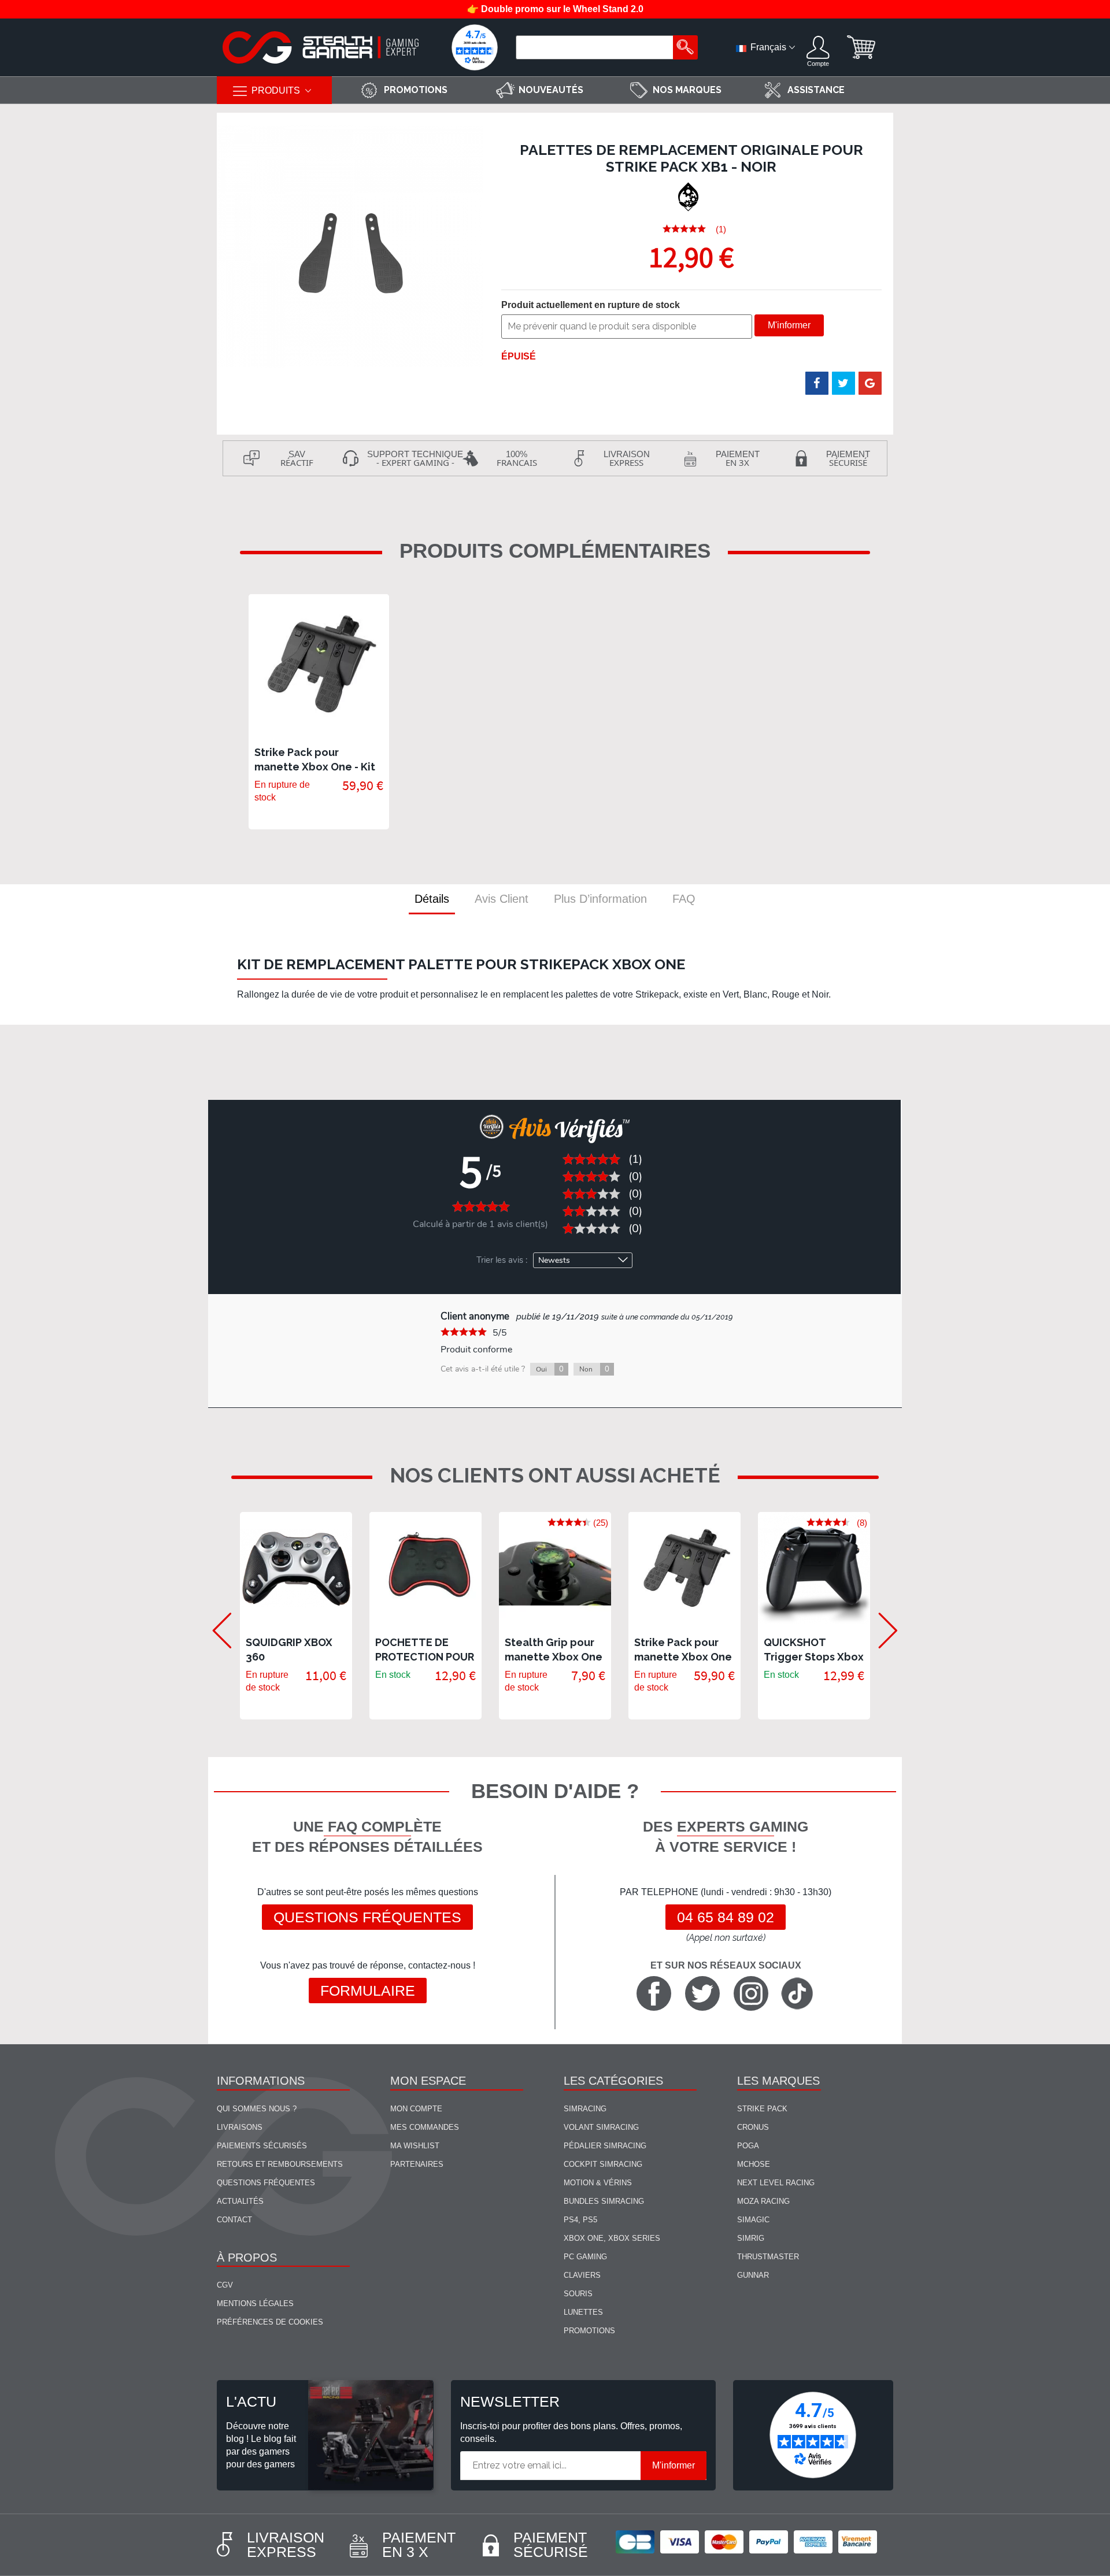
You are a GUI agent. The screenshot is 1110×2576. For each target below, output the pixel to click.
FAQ (684, 899)
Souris (578, 2294)
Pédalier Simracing (605, 2146)
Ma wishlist (415, 2146)
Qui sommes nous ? (257, 2109)
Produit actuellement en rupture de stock (591, 305)
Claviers (582, 2275)
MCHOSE (754, 2164)
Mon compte (416, 2109)
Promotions (589, 2331)
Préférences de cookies (270, 2322)
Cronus (753, 2127)
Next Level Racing (776, 2183)
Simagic (753, 2220)
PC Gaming (585, 2257)
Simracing (585, 2109)
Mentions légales (255, 2303)
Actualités (240, 2201)
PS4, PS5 (580, 2220)
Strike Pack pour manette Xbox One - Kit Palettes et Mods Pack (315, 767)
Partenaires (417, 2164)
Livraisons (240, 2127)
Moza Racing (763, 2201)
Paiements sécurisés (262, 2146)
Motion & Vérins (598, 2183)
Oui (550, 1369)
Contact (234, 2220)
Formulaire (368, 1991)
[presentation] (216, 1615)
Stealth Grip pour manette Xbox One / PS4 (554, 1657)
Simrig (751, 2238)
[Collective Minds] (690, 197)
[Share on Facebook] (817, 383)
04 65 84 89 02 (726, 1917)
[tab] (432, 899)
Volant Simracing (601, 2127)
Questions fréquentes (367, 1917)
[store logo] (321, 47)
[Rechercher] (685, 47)
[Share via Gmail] (870, 383)
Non (594, 1369)
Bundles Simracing (604, 2201)
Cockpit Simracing (603, 2164)
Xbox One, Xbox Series (612, 2238)
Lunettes (583, 2312)
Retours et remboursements (280, 2164)
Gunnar (753, 2275)
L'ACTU (251, 2401)
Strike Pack (762, 2109)
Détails (432, 899)
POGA (748, 2146)
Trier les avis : (502, 1260)
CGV (225, 2285)
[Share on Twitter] (843, 383)
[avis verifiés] (475, 47)
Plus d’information (600, 899)
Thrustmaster (768, 2257)
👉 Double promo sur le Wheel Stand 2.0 (555, 9)
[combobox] (596, 47)
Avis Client (502, 899)
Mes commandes (425, 2127)
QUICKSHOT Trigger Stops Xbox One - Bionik (814, 1657)
